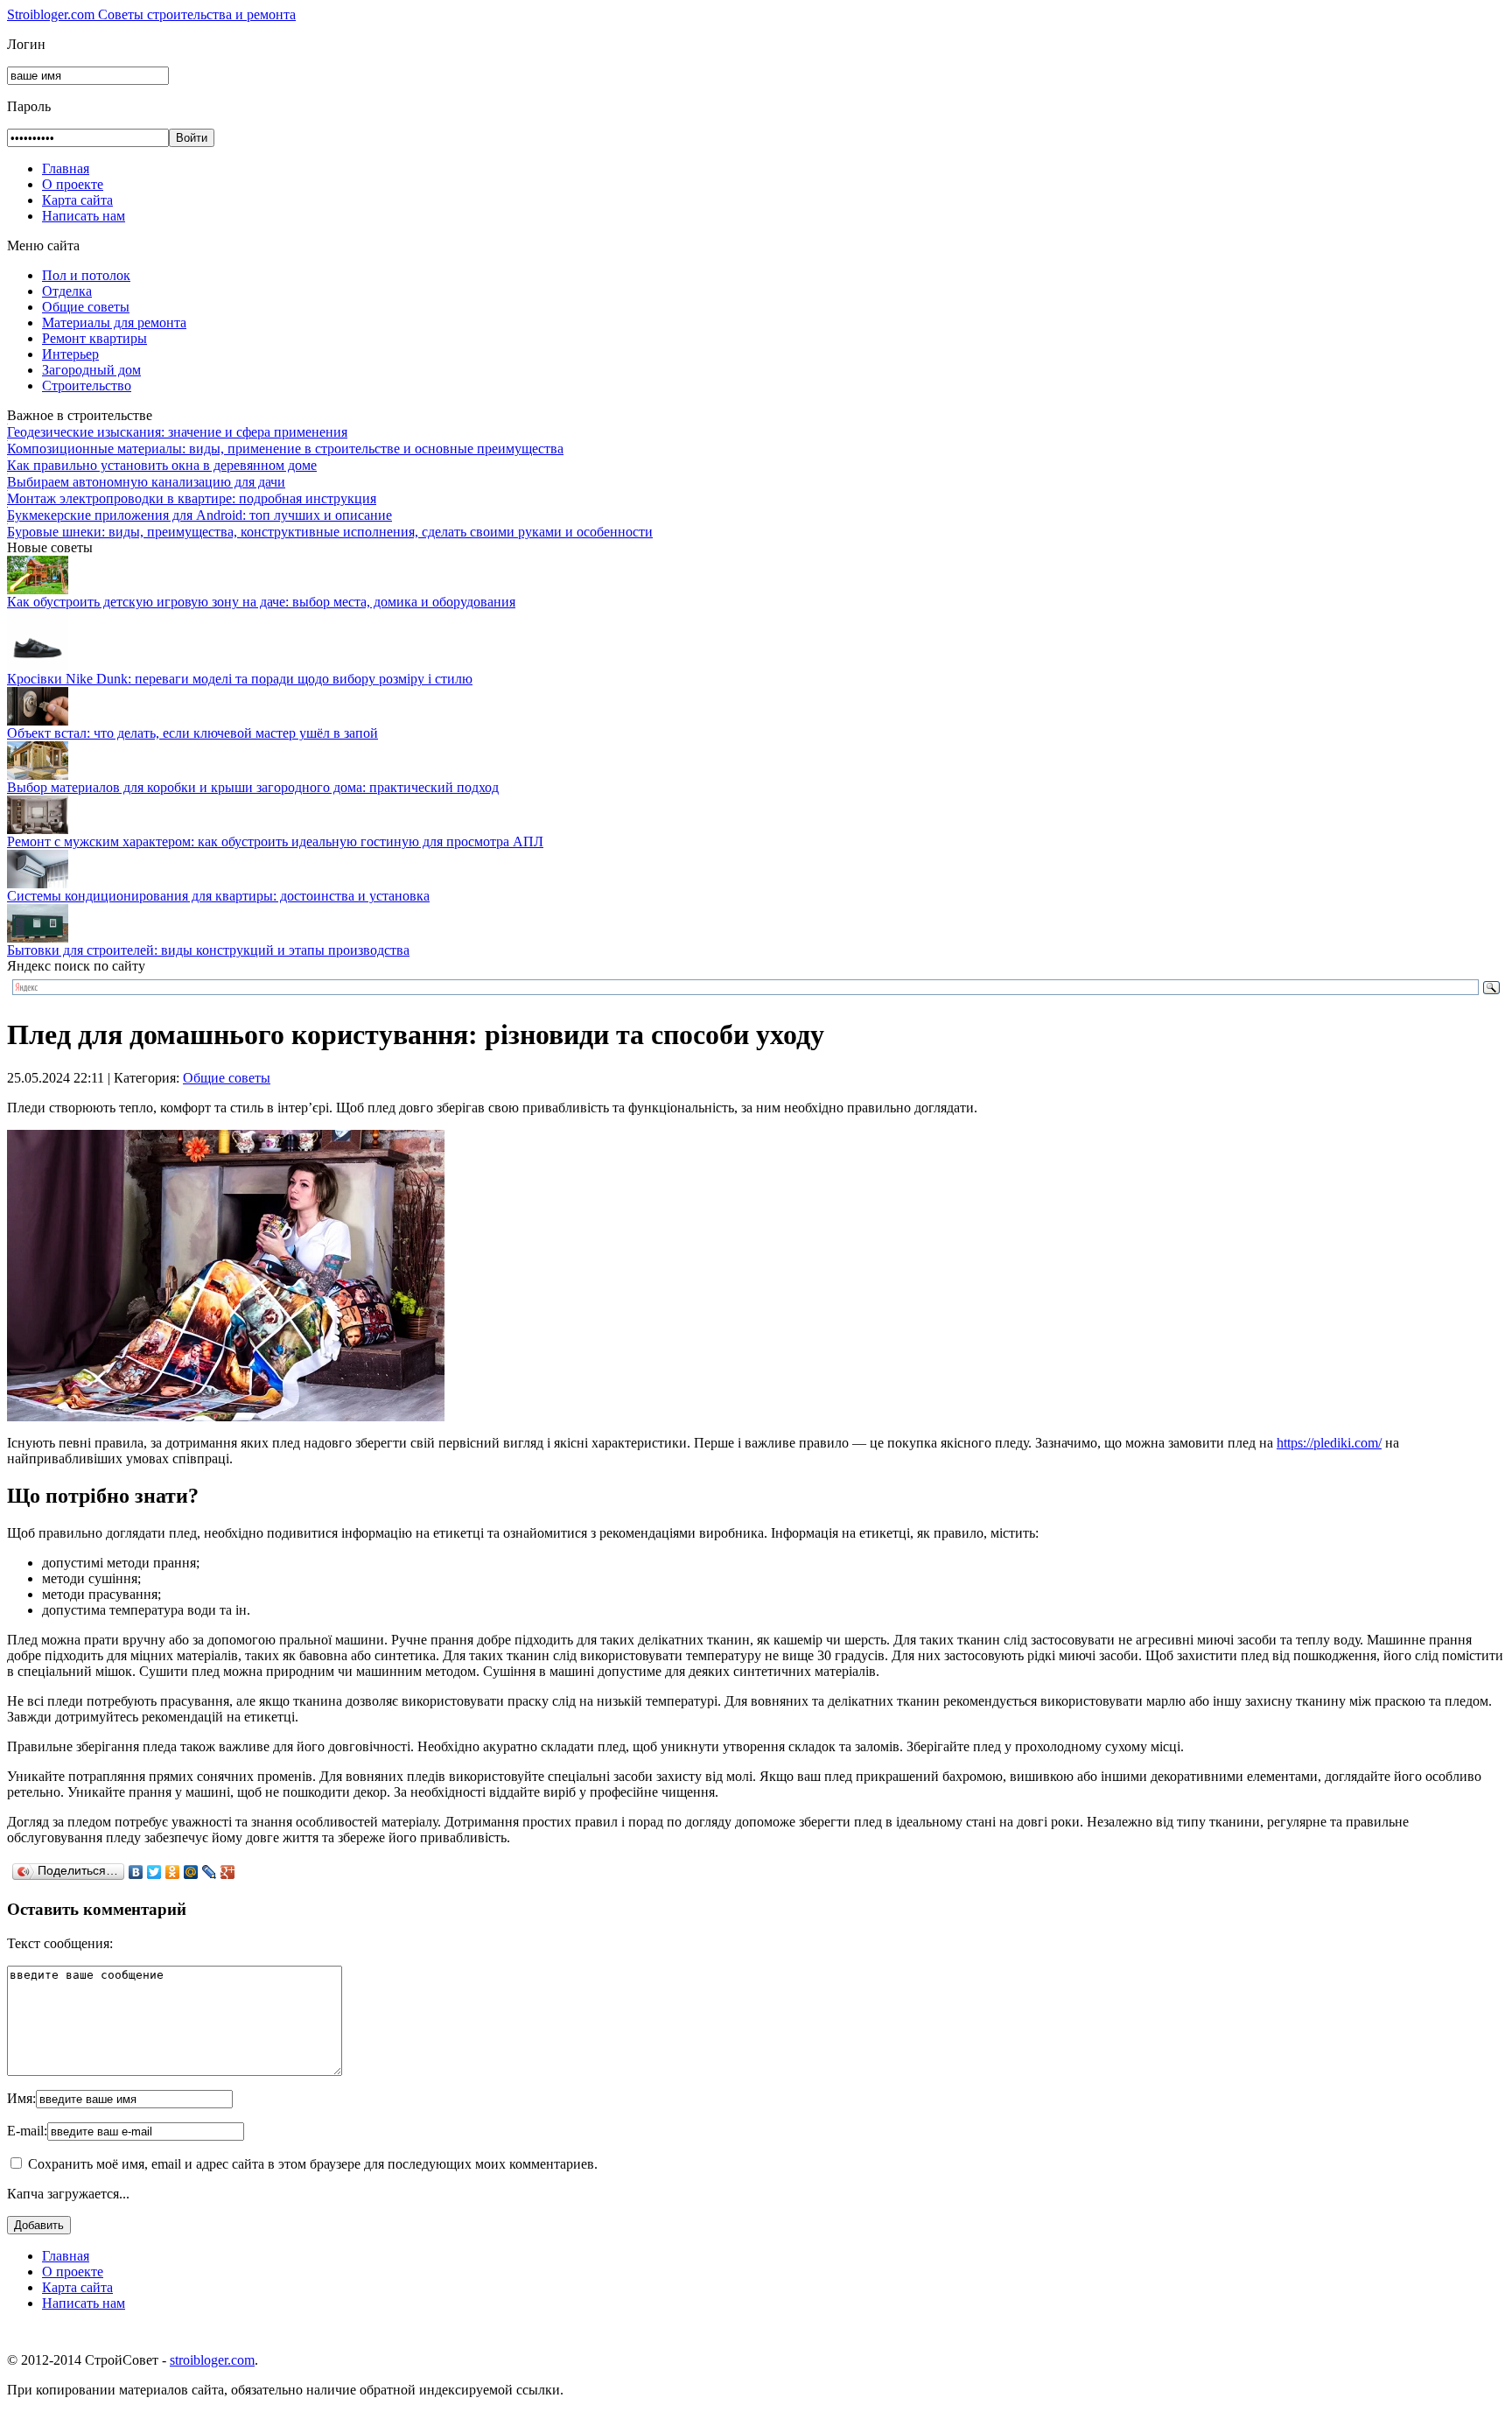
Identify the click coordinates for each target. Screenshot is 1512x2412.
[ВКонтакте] (136, 1872)
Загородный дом (91, 370)
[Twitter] (154, 1872)
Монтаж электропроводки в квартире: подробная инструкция (192, 498)
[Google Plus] (228, 1872)
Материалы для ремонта (114, 323)
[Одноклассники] (173, 1872)
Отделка (67, 291)
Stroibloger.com (151, 14)
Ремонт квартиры (94, 338)
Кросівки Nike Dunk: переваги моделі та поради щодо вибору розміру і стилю (240, 679)
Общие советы (86, 307)
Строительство (87, 386)
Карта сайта (77, 200)
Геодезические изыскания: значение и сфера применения (177, 432)
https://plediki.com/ (1329, 1443)
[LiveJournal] (210, 1872)
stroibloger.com (212, 2360)
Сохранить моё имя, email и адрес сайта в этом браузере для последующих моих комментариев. (313, 2164)
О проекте (73, 184)
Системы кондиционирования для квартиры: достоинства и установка (218, 896)
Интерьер (70, 354)
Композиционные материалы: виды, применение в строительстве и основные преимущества (285, 449)
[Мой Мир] (191, 1872)
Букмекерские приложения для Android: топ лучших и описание (199, 515)
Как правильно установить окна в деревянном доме (162, 465)
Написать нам (84, 216)
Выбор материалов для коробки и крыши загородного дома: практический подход (253, 787)
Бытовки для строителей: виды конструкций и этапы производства (208, 950)
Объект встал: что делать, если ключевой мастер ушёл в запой (192, 733)
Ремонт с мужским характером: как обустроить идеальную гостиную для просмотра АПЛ (275, 841)
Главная (66, 168)
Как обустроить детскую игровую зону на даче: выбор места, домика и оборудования (261, 602)
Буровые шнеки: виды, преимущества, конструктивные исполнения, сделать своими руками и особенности (330, 532)
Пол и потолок (86, 275)
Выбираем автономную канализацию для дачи (146, 482)
